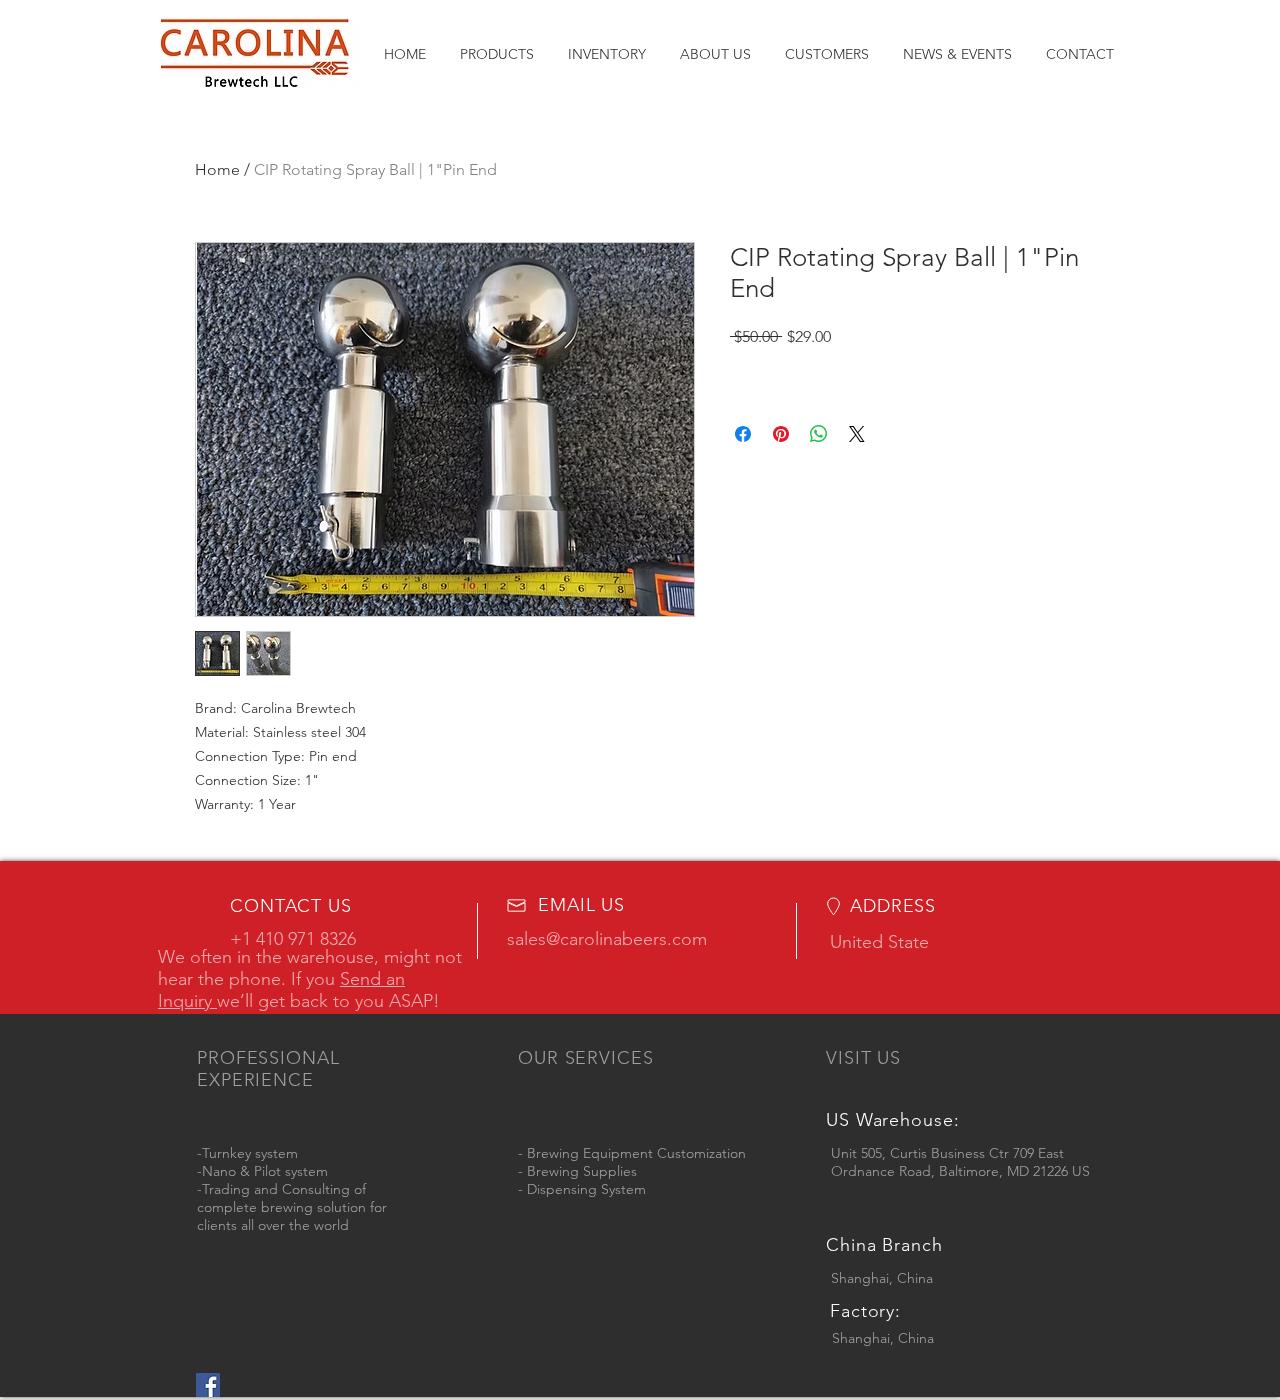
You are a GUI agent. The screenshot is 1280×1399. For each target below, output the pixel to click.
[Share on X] (857, 434)
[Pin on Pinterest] (781, 434)
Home (217, 169)
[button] (497, 54)
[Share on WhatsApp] (819, 434)
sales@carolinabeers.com (607, 939)
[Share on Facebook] (743, 434)
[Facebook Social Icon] (208, 1385)
